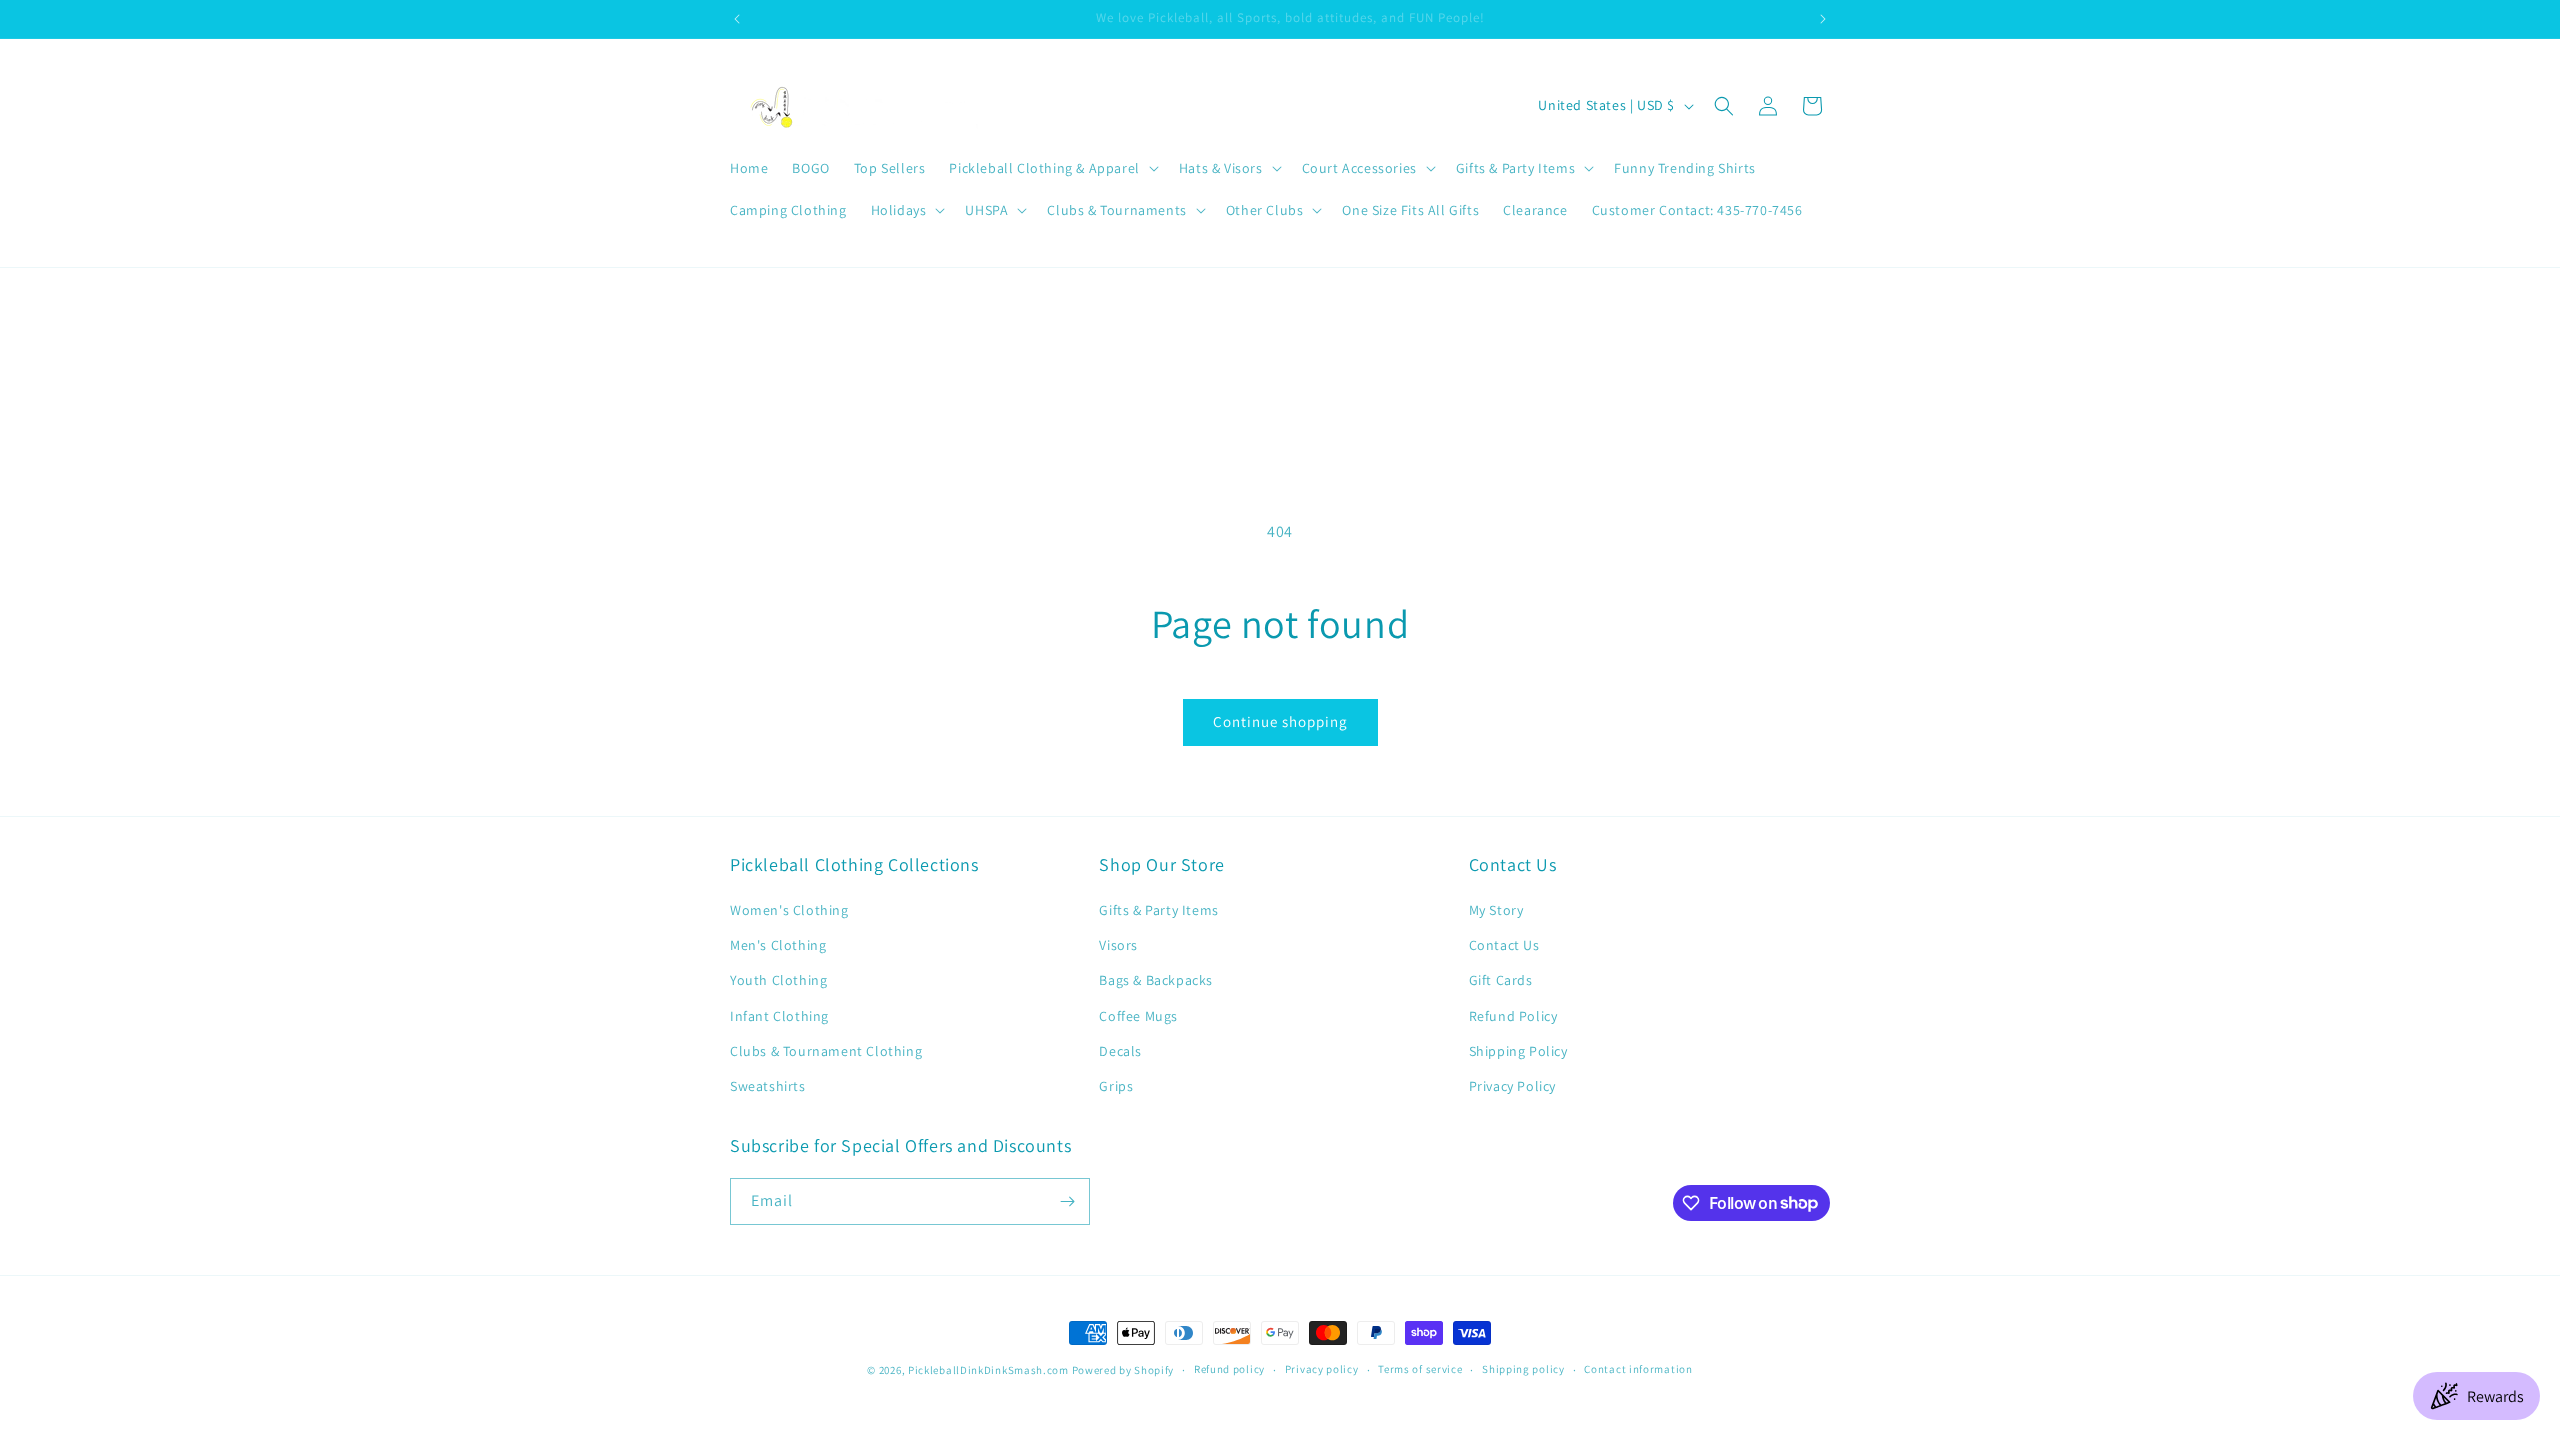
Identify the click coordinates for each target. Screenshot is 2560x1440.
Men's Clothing (778, 945)
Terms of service (1420, 1369)
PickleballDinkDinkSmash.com (988, 1370)
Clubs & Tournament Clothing (826, 1051)
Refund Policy (1513, 1016)
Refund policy (1229, 1369)
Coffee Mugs (1138, 1016)
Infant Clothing (779, 1016)
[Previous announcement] (737, 19)
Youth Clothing (778, 980)
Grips (1116, 1086)
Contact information (1638, 1369)
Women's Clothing (789, 910)
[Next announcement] (1823, 19)
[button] (1051, 168)
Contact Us (1504, 945)
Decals (1120, 1051)
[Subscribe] (1067, 1201)
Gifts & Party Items (1158, 910)
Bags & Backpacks (1156, 980)
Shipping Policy (1518, 1051)
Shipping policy (1523, 1369)
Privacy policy (1322, 1369)
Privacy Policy (1512, 1086)
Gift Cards (1501, 980)
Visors (1118, 945)
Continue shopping (1280, 721)
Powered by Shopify (1123, 1370)
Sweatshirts (768, 1086)
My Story (1496, 910)
